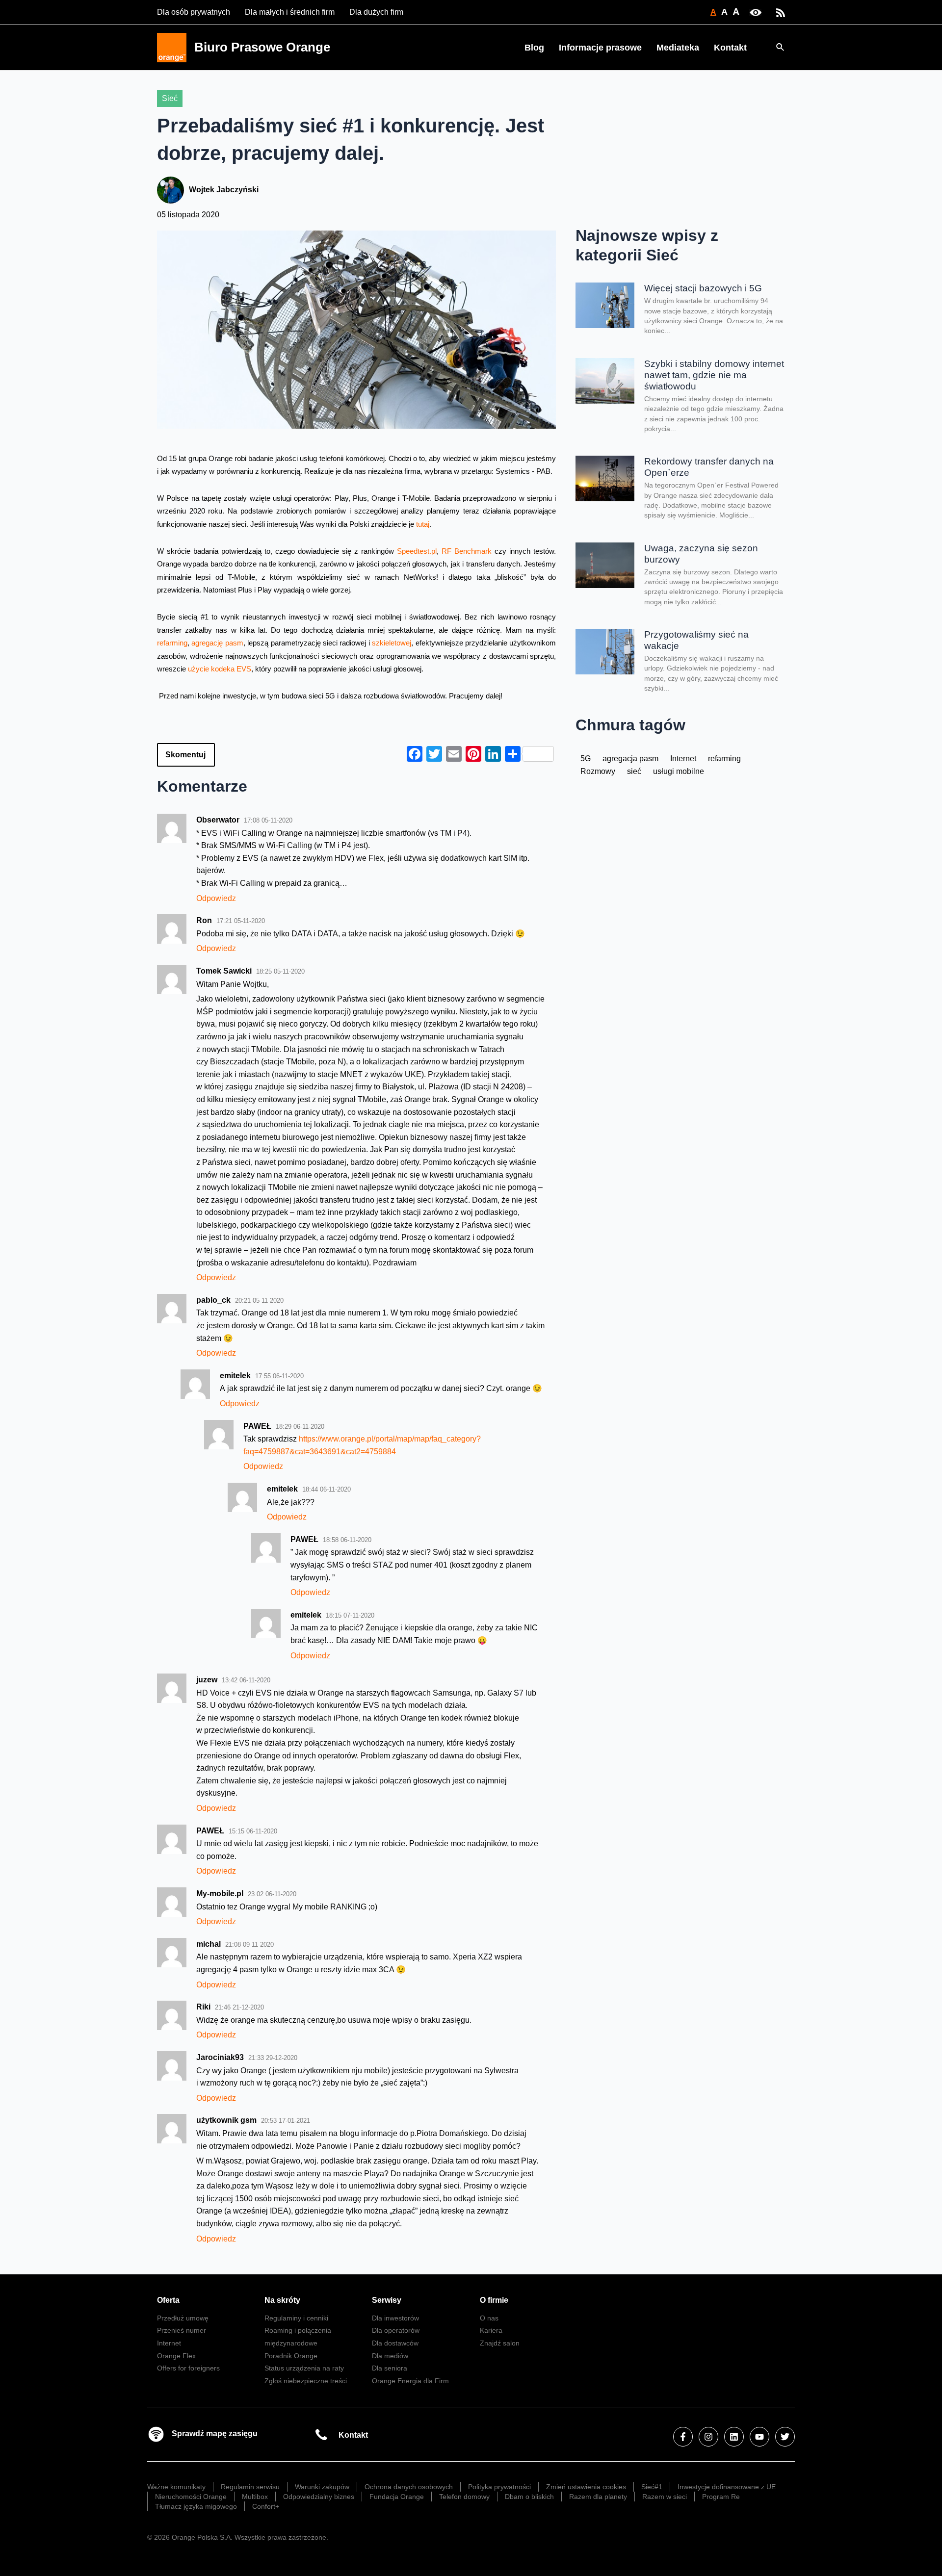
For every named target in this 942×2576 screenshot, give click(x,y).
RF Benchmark (468, 551)
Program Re (721, 2497)
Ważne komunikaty (176, 2487)
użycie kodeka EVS (220, 669)
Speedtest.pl (417, 551)
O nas (489, 2318)
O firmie (494, 2300)
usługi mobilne (679, 771)
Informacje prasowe (600, 48)
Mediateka (678, 48)
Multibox (255, 2497)
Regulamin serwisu (250, 2487)
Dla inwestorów (395, 2318)
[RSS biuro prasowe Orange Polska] (781, 12)
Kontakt (730, 48)
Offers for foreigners (188, 2368)
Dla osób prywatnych (194, 12)
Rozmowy (598, 771)
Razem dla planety (598, 2497)
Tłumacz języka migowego (196, 2506)
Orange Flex (176, 2356)
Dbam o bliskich (529, 2497)
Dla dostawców (395, 2343)
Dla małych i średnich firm (290, 12)
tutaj (423, 524)
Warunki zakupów (322, 2487)
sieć (634, 771)
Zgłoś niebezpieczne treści (306, 2381)
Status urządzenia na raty (304, 2368)
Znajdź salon (500, 2343)
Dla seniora (390, 2368)
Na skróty (282, 2300)
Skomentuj (185, 755)
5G (586, 759)
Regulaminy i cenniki (296, 2318)
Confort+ (266, 2506)
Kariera (491, 2330)
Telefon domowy (464, 2497)
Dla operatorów (396, 2330)
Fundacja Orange (397, 2497)
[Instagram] (708, 2437)
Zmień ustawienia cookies (586, 2487)
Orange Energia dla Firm (410, 2381)
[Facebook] (683, 2437)
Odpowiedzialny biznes (319, 2497)
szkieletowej (392, 643)
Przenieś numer (182, 2330)
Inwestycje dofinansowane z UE (727, 2487)
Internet (683, 759)
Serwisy (387, 2300)
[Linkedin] (734, 2437)
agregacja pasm (630, 759)
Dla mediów (390, 2356)
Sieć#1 (652, 2487)
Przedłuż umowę (183, 2318)
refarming (172, 643)
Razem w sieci (665, 2497)
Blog (534, 48)
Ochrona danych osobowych (409, 2487)
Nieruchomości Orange (191, 2497)
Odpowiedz (216, 898)
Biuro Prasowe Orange (262, 47)
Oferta (168, 2300)
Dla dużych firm (376, 12)
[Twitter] (785, 2437)
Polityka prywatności (499, 2487)
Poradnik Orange (291, 2356)
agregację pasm (217, 643)
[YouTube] (759, 2437)
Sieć (170, 98)
